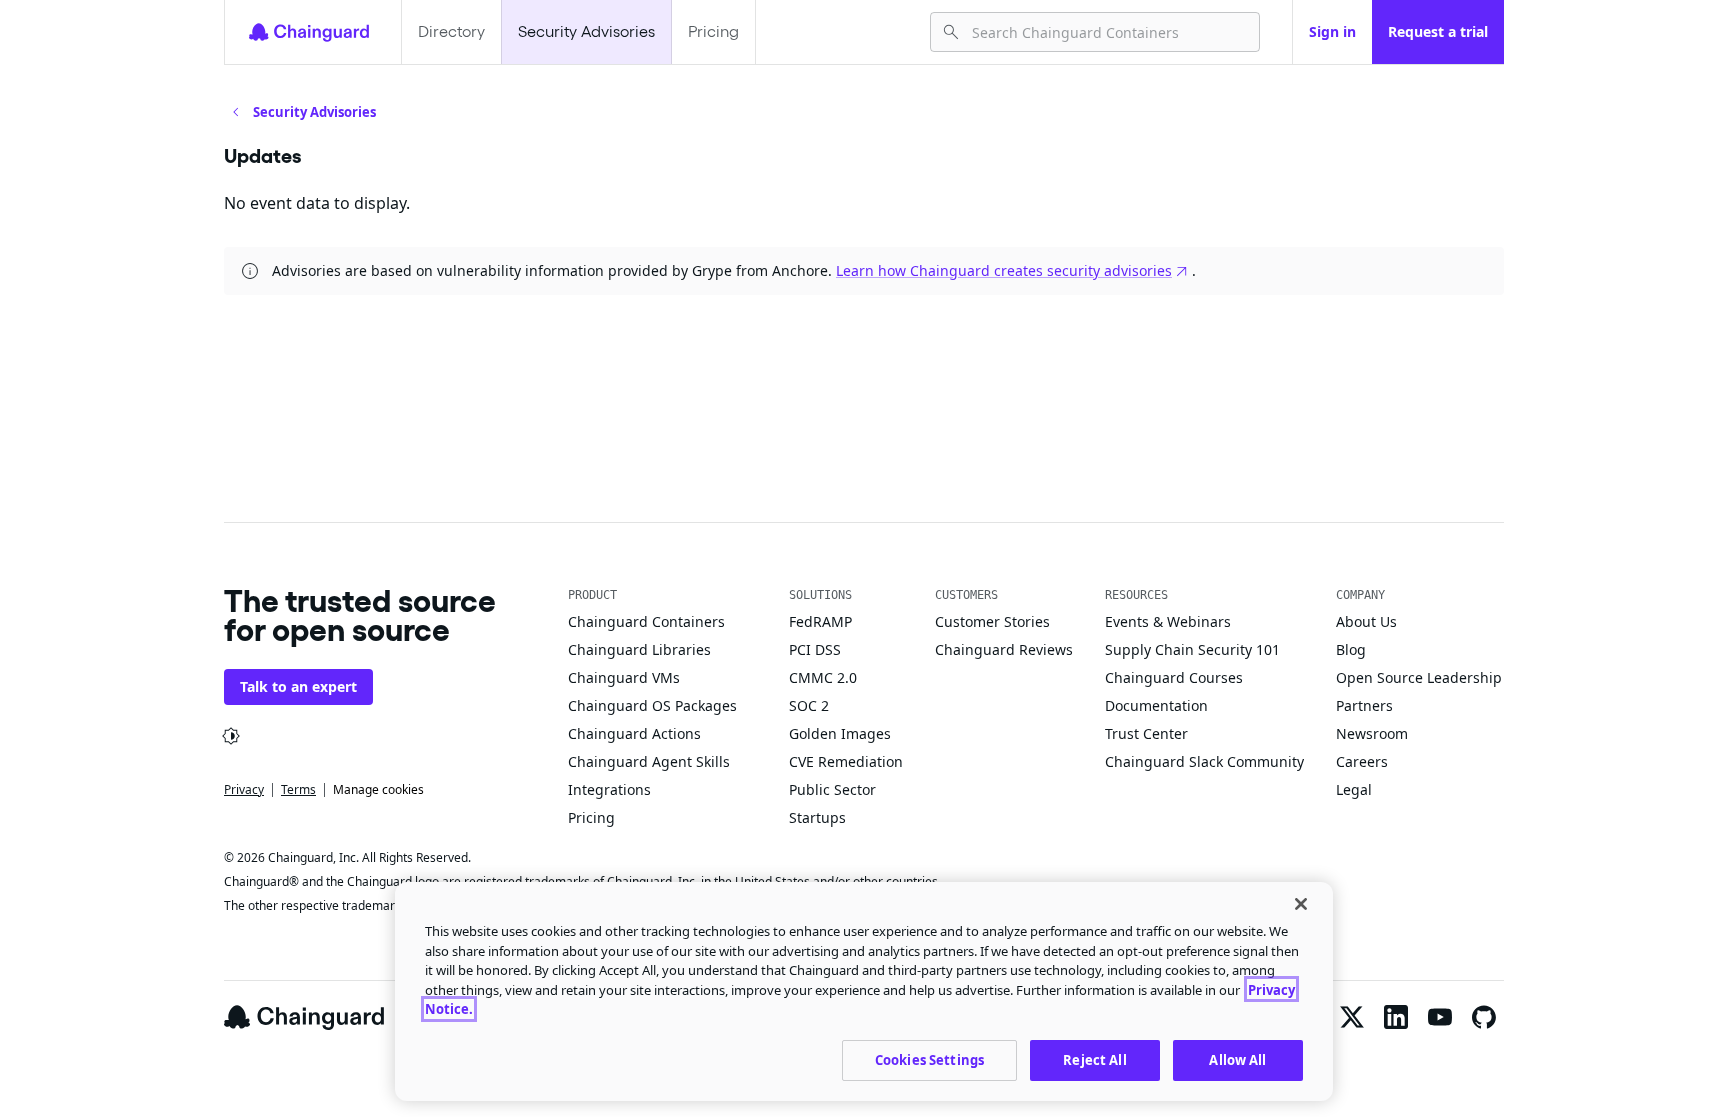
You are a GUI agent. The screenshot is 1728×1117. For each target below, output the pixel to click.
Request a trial (1438, 31)
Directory (451, 31)
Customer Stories (992, 621)
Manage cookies (378, 789)
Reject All (1094, 1059)
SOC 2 (809, 705)
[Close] (1301, 904)
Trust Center (1146, 733)
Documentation (1156, 705)
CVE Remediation (846, 761)
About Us (1366, 621)
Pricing (713, 31)
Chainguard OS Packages (652, 705)
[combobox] (1107, 32)
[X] (1352, 1017)
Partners (1364, 705)
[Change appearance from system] (231, 736)
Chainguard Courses (1174, 677)
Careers (1362, 761)
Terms (298, 789)
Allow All (1237, 1059)
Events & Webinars (1168, 621)
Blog (1351, 649)
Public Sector (832, 789)
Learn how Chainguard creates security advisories (1004, 270)
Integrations (609, 789)
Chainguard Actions (634, 733)
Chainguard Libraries (639, 649)
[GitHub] (1484, 1017)
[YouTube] (1440, 1017)
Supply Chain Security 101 (1192, 649)
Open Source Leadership (1419, 677)
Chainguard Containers (646, 621)
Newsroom (1372, 733)
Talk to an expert (298, 686)
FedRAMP (820, 621)
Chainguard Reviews (1004, 649)
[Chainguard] (309, 32)
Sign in (1332, 31)
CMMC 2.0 (823, 677)
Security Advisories (586, 31)
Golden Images (840, 733)
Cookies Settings (929, 1059)
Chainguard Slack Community (1204, 761)
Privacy (244, 789)
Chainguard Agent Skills (649, 761)
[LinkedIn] (1396, 1017)
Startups (817, 817)
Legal (1354, 789)
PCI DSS (815, 649)
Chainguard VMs (624, 677)
